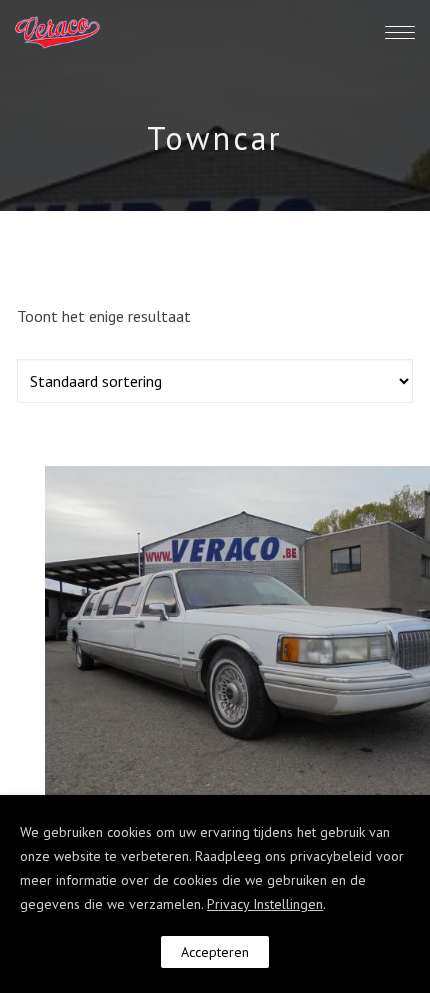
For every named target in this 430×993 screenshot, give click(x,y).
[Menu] (400, 32)
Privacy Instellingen (265, 904)
